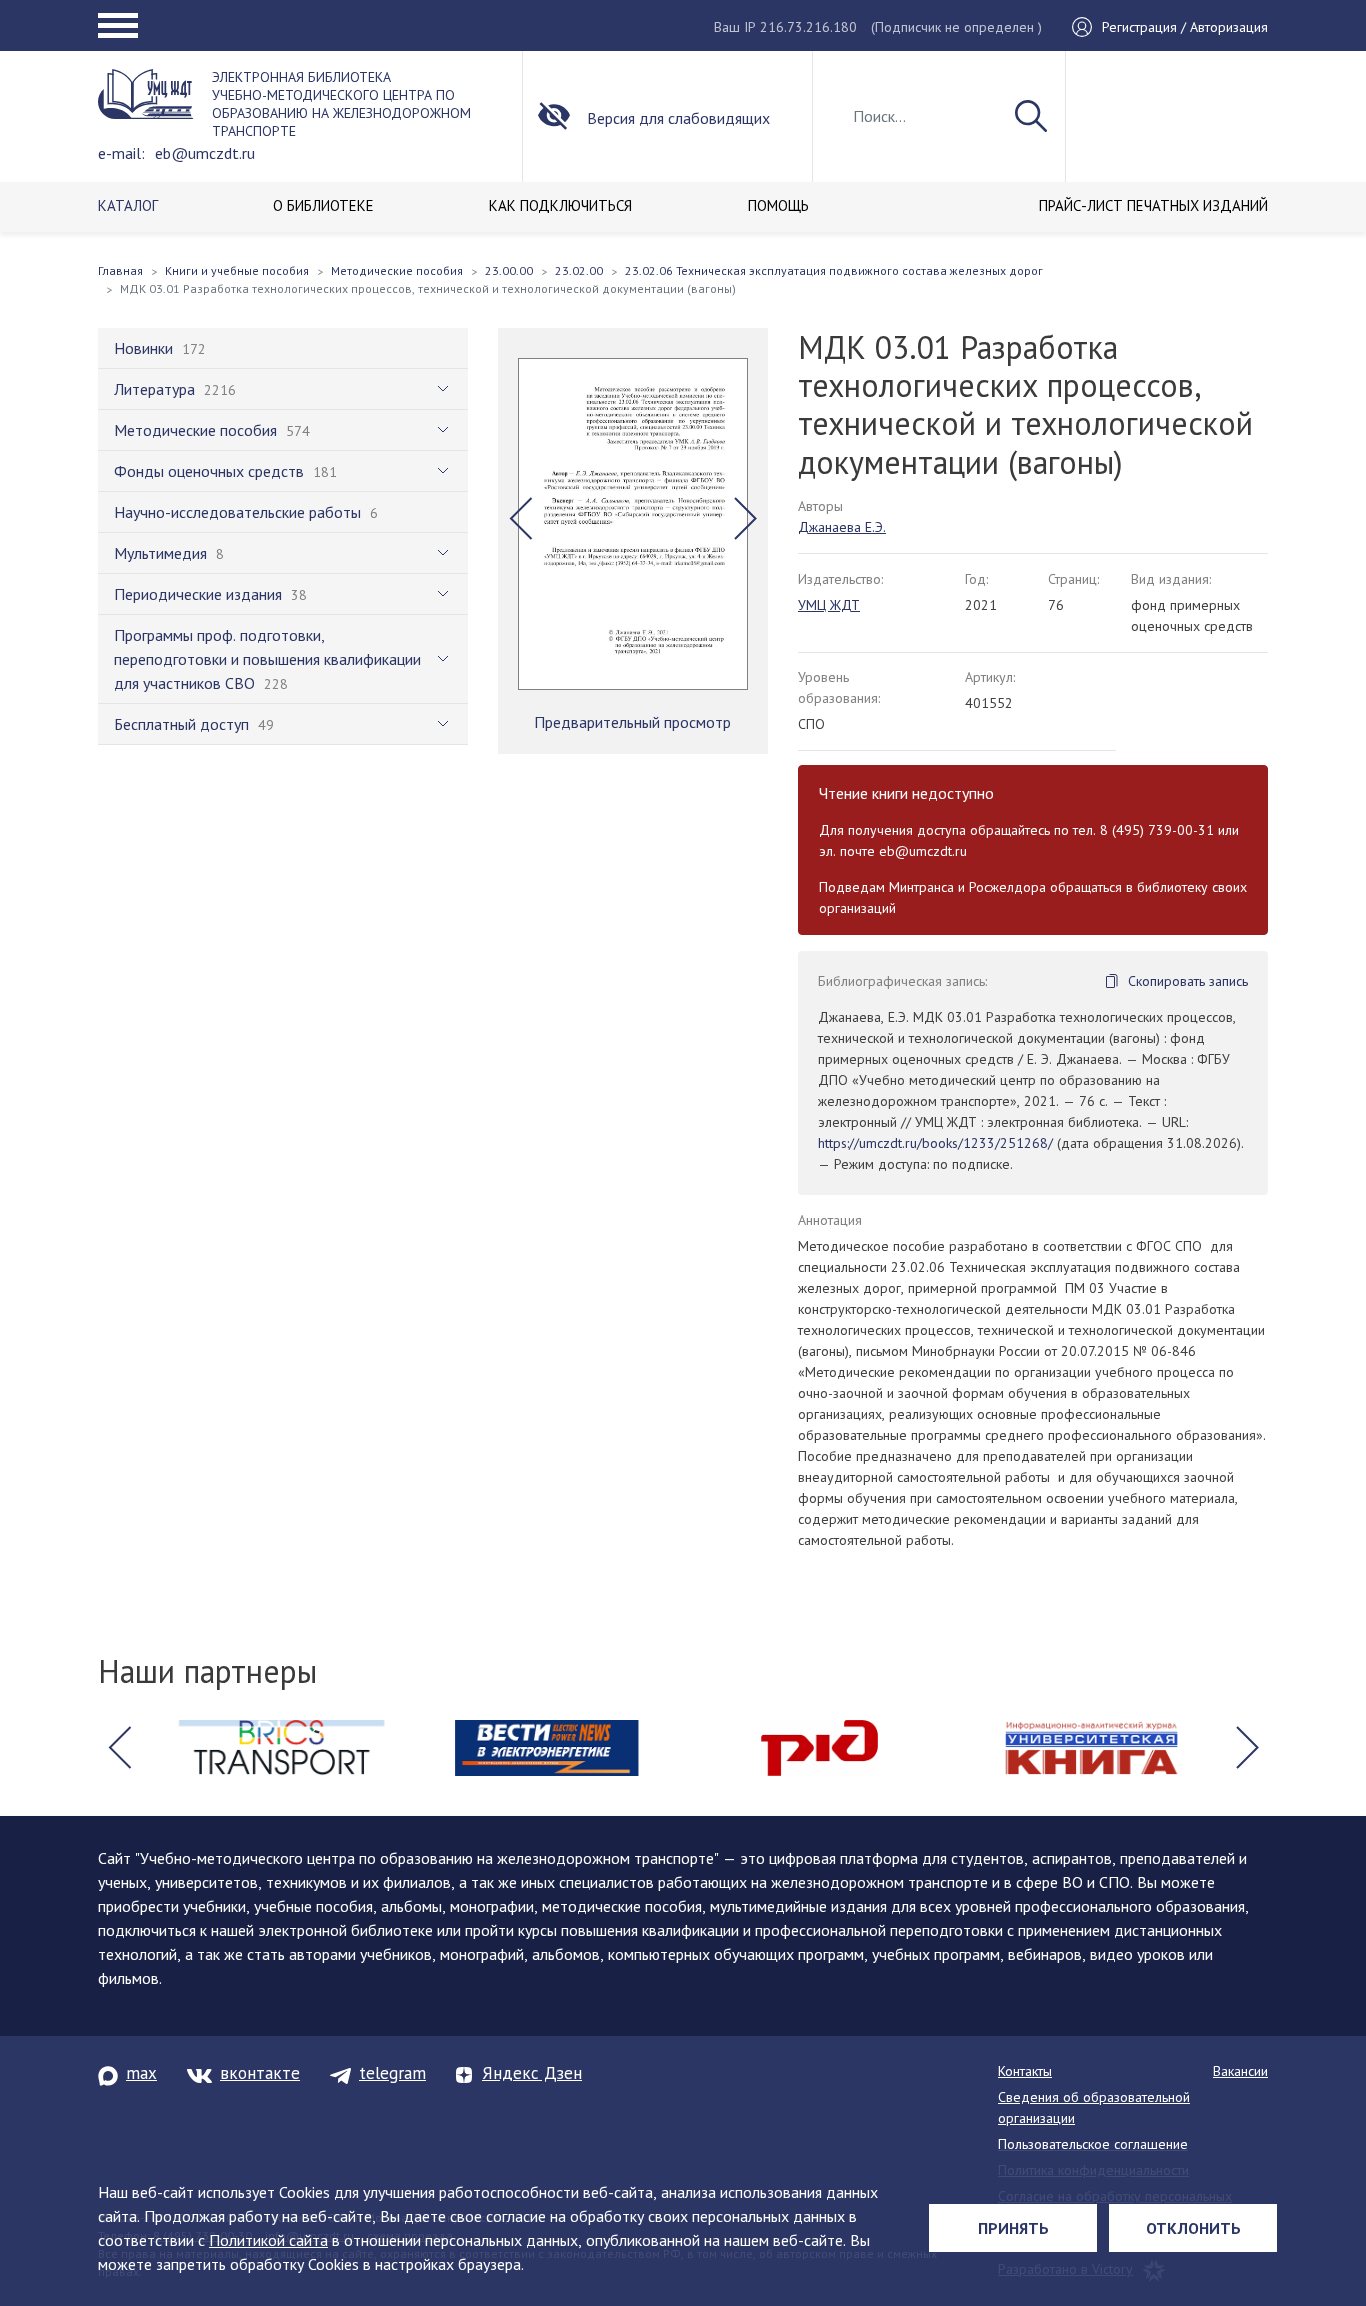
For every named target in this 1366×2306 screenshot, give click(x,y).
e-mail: (121, 153)
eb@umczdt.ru (205, 153)
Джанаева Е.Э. (842, 527)
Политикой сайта (268, 2240)
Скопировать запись (1188, 981)
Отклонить (1193, 2228)
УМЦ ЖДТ (829, 605)
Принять (1013, 2228)
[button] (520, 519)
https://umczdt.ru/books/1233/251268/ (935, 1143)
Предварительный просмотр (632, 722)
